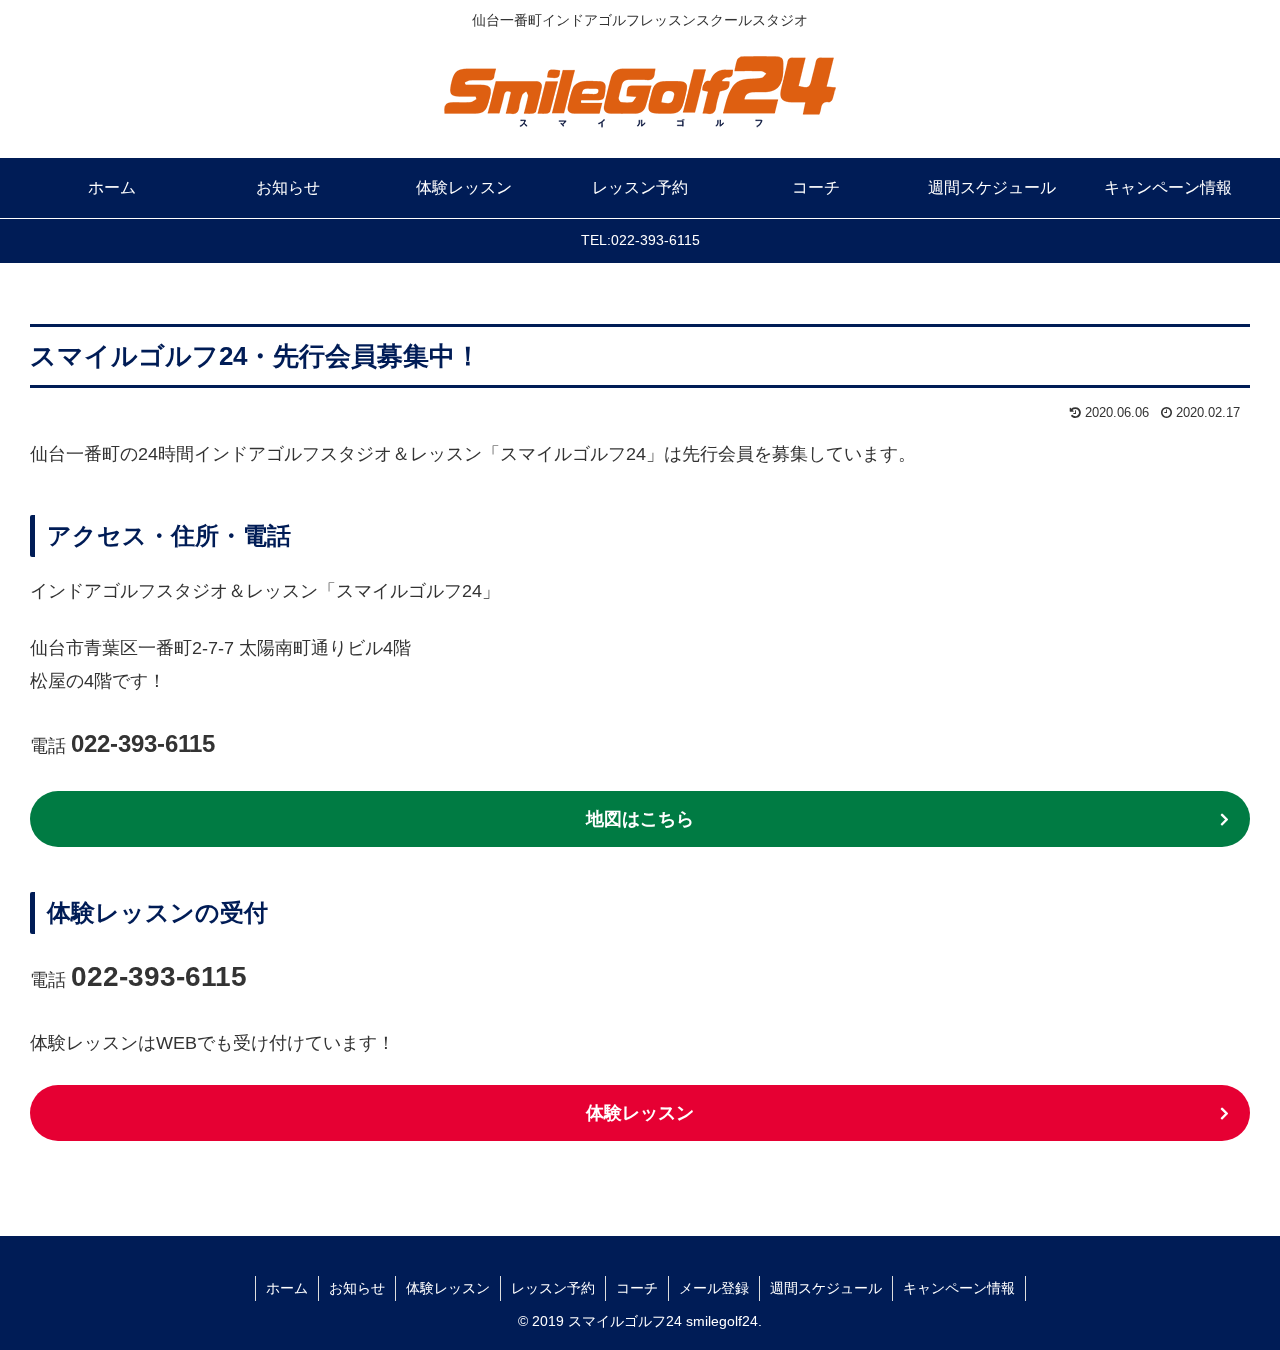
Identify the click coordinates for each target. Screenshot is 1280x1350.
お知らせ (357, 1288)
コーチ (637, 1288)
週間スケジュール (826, 1288)
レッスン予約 (553, 1288)
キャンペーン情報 (959, 1288)
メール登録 (714, 1288)
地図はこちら (640, 819)
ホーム (287, 1288)
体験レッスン (640, 1113)
